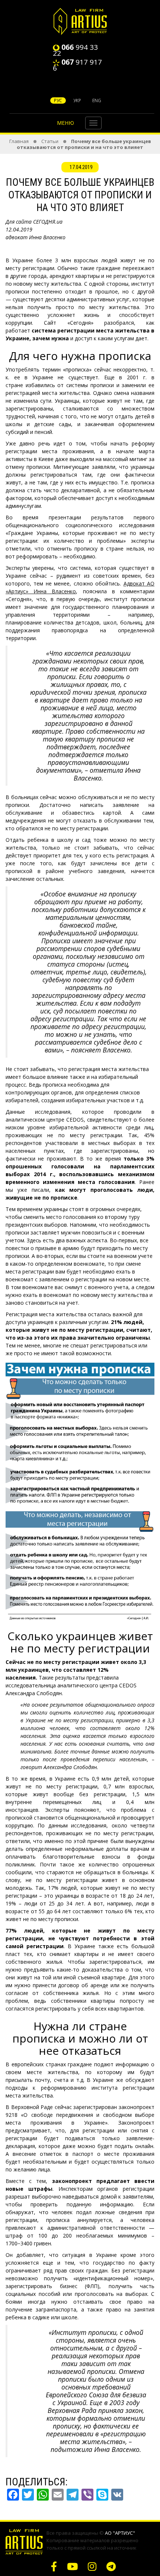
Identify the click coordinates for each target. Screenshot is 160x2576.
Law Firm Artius (80, 21)
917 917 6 (77, 65)
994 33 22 (75, 50)
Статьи (50, 141)
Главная (19, 141)
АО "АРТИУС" (120, 2533)
